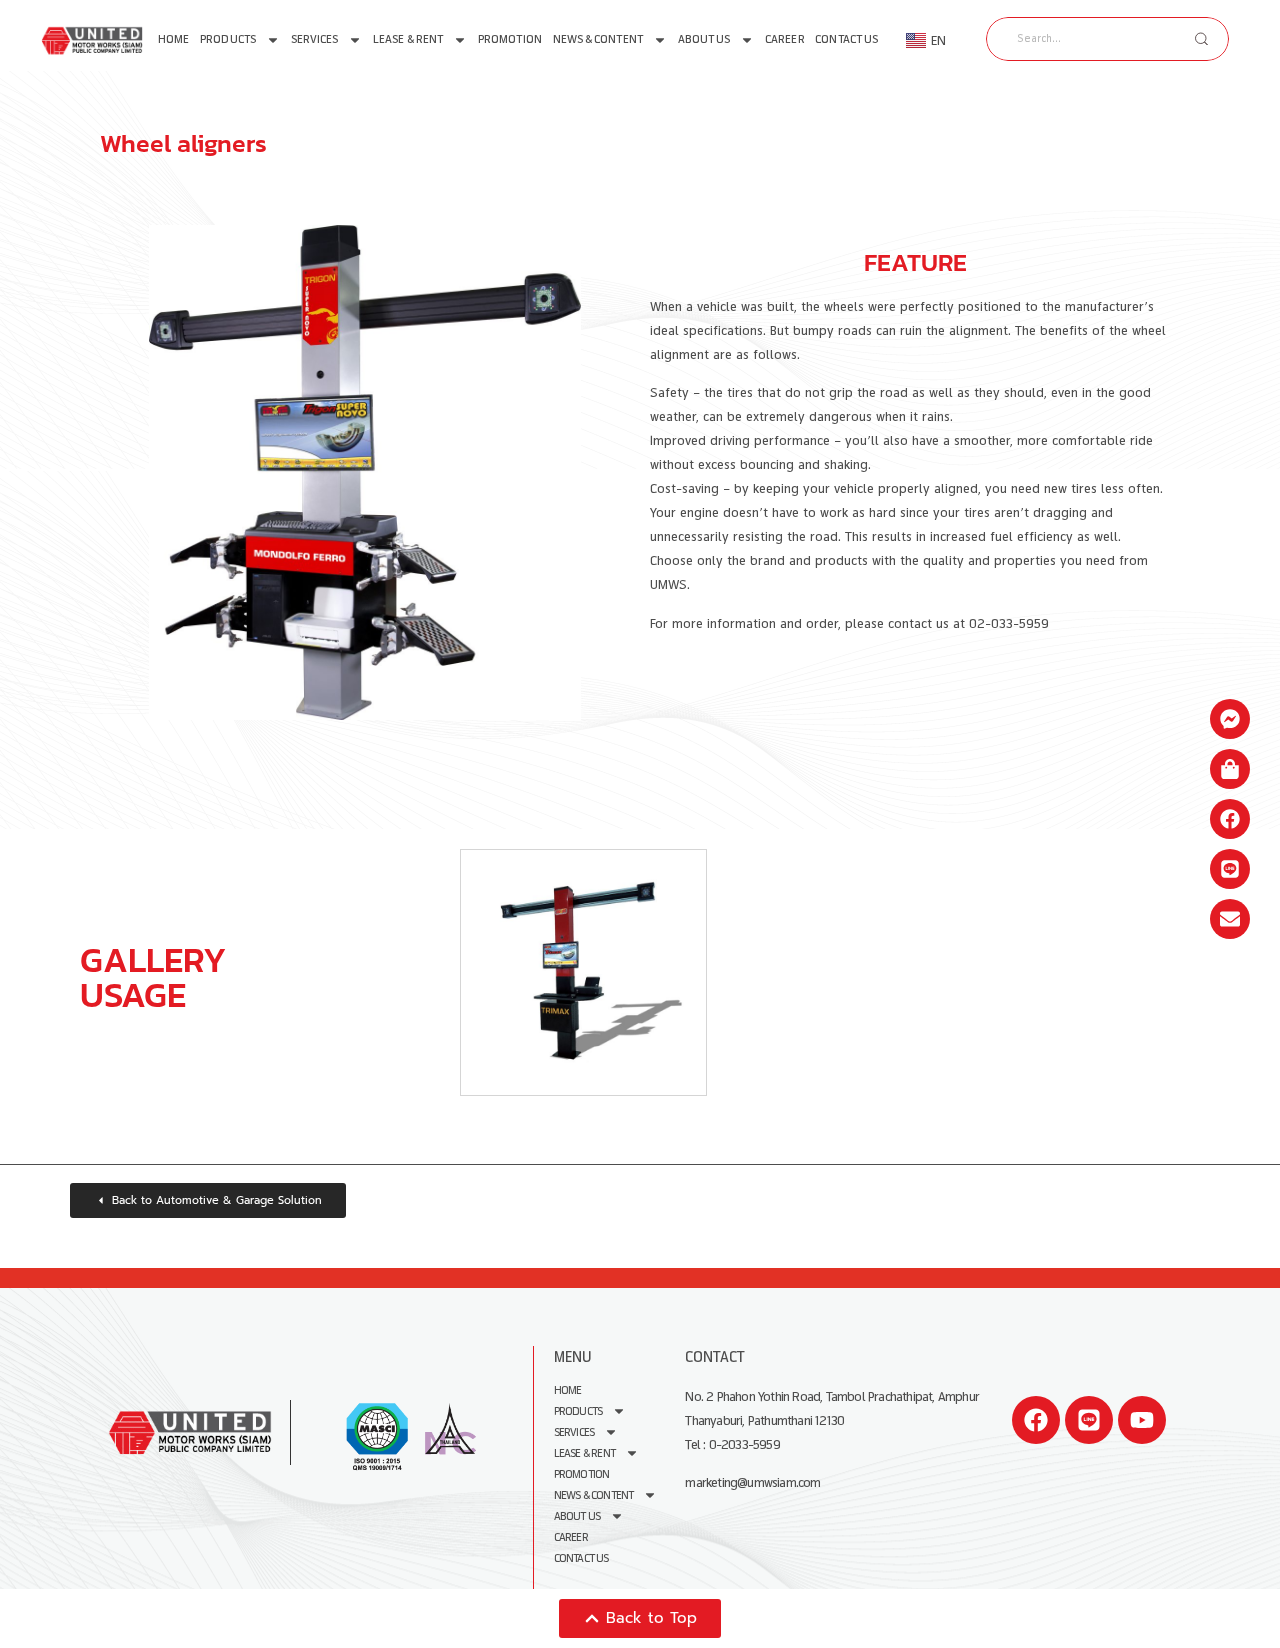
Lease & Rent (408, 39)
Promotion (510, 39)
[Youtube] (1142, 1420)
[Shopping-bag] (1230, 769)
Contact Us (846, 39)
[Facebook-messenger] (1230, 719)
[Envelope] (1230, 919)
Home (173, 39)
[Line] (1089, 1420)
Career (785, 39)
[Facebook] (1036, 1420)
